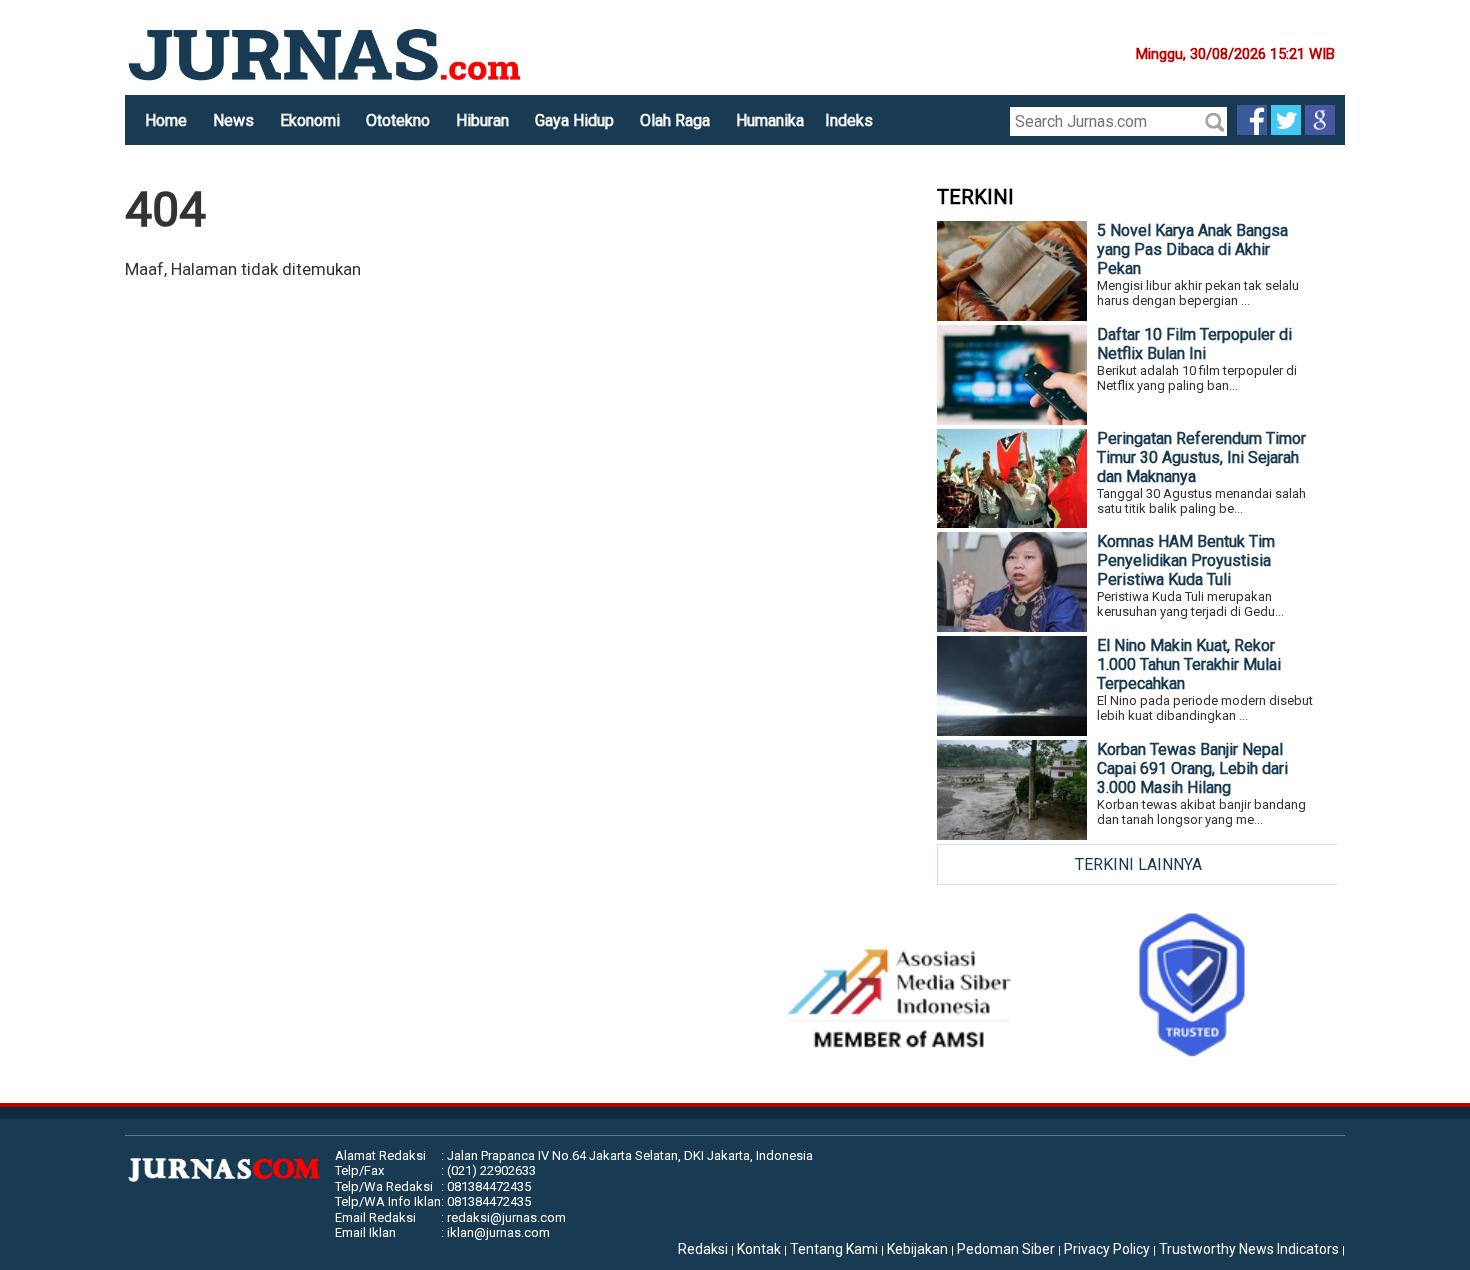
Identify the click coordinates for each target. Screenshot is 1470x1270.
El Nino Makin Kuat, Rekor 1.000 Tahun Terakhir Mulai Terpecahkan (1189, 664)
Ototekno (398, 120)
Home (166, 120)
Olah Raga (675, 120)
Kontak (759, 1249)
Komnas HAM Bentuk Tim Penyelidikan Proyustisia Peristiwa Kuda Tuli (1186, 560)
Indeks (849, 120)
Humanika (770, 120)
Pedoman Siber (1006, 1249)
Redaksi (703, 1249)
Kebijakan (917, 1249)
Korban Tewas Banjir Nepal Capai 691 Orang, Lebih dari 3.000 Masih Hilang (1192, 768)
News (233, 120)
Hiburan (482, 120)
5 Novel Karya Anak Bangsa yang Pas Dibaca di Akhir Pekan (1192, 249)
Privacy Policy (1107, 1249)
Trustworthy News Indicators (1249, 1249)
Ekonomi (310, 120)
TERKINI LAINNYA (1138, 864)
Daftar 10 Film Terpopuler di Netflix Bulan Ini (1194, 344)
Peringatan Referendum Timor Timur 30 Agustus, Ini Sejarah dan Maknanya (1201, 457)
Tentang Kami (834, 1249)
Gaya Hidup (574, 120)
